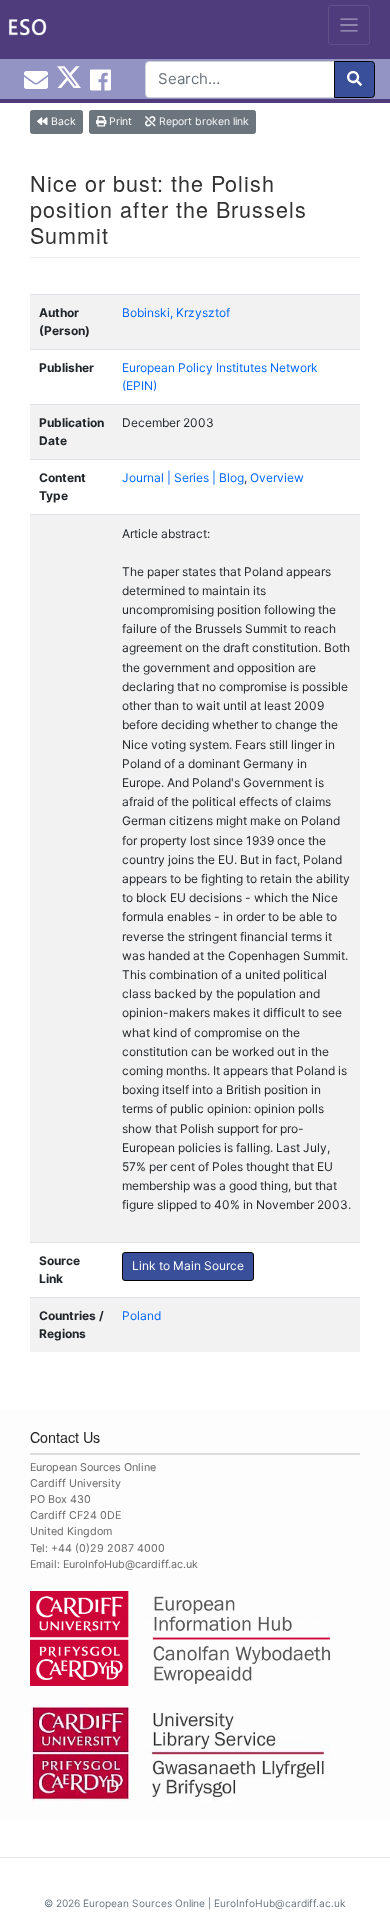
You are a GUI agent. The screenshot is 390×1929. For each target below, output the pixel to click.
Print (119, 121)
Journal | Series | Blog (183, 477)
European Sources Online (144, 1903)
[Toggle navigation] (349, 25)
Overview (277, 477)
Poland (141, 1315)
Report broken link (202, 121)
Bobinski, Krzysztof (176, 312)
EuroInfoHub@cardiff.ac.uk (130, 1564)
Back (62, 121)
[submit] (354, 79)
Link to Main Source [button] (188, 1265)
